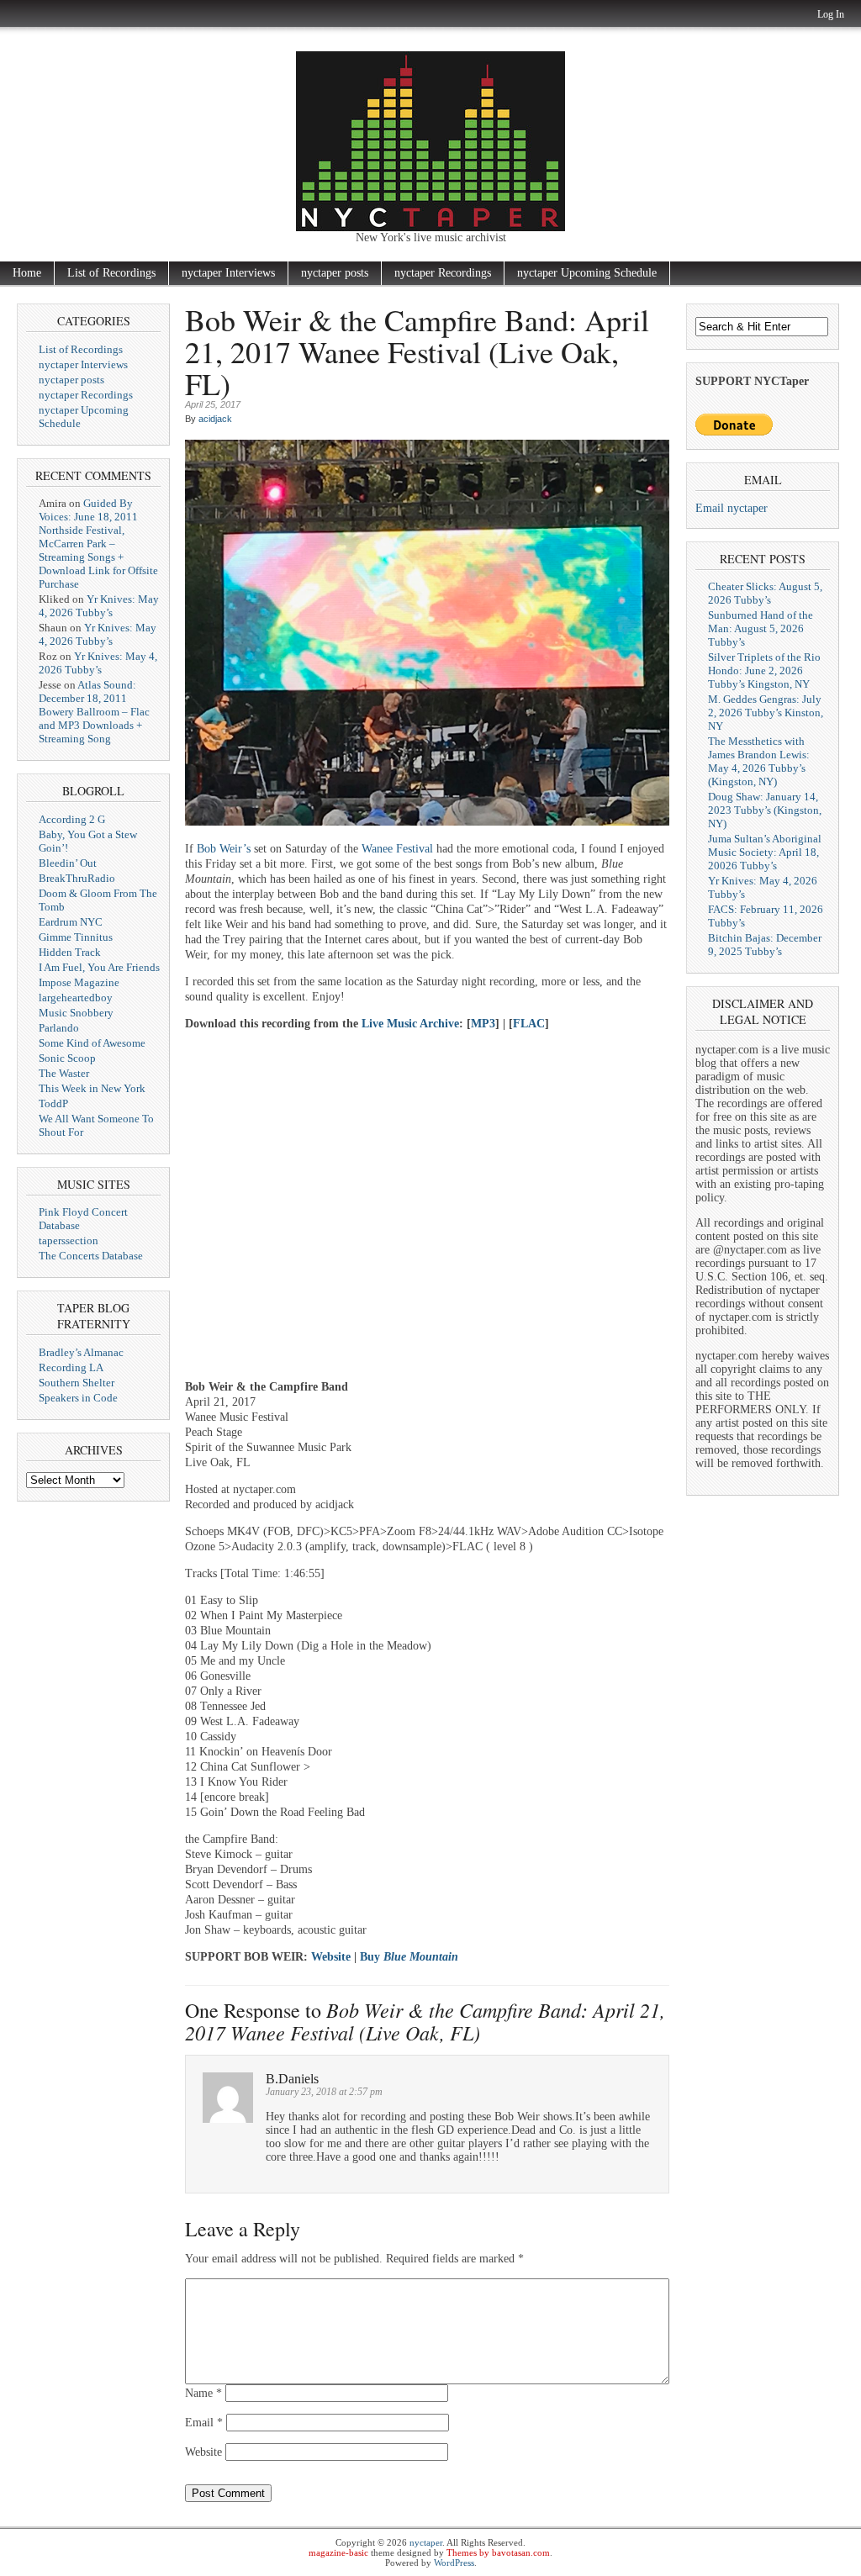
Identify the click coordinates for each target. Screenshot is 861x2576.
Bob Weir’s (224, 849)
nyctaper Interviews (228, 273)
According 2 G (72, 819)
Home (27, 273)
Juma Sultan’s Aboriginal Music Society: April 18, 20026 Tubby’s (765, 852)
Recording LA (71, 1367)
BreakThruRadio (77, 878)
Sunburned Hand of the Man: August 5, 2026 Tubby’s (761, 628)
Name (203, 2393)
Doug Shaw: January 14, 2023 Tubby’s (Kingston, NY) (765, 810)
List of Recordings (111, 273)
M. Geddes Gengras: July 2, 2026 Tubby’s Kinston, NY (766, 713)
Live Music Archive (410, 1024)
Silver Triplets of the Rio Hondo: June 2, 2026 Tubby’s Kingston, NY (764, 670)
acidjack (215, 419)
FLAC (529, 1024)
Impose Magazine (79, 982)
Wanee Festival (397, 849)
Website (331, 1957)
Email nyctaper (732, 508)
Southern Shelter (77, 1383)
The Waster (64, 1073)
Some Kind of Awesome (92, 1043)
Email (204, 2423)
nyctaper (426, 2542)
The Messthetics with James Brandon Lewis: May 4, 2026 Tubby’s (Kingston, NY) (759, 761)
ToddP (53, 1103)
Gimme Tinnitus (76, 937)
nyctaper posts (335, 273)
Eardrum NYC (71, 922)
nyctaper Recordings (443, 273)
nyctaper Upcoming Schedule (587, 273)
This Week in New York (92, 1088)
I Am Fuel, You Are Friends (99, 967)
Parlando (59, 1028)
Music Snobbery (76, 1013)
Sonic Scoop (67, 1058)
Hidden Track (70, 952)
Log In (831, 14)
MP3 (483, 1024)
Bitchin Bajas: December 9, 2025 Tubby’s (765, 945)
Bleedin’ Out (68, 863)
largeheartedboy (76, 998)
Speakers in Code (78, 1398)
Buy (409, 1957)
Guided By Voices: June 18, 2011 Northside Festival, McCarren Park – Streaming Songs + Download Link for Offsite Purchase (98, 544)
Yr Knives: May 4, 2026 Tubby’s (99, 606)
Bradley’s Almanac (81, 1352)
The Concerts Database (91, 1256)
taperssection (69, 1240)
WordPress (454, 2563)
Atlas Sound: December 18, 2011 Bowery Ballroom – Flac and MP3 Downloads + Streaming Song (94, 712)
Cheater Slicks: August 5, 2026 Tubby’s (765, 593)
